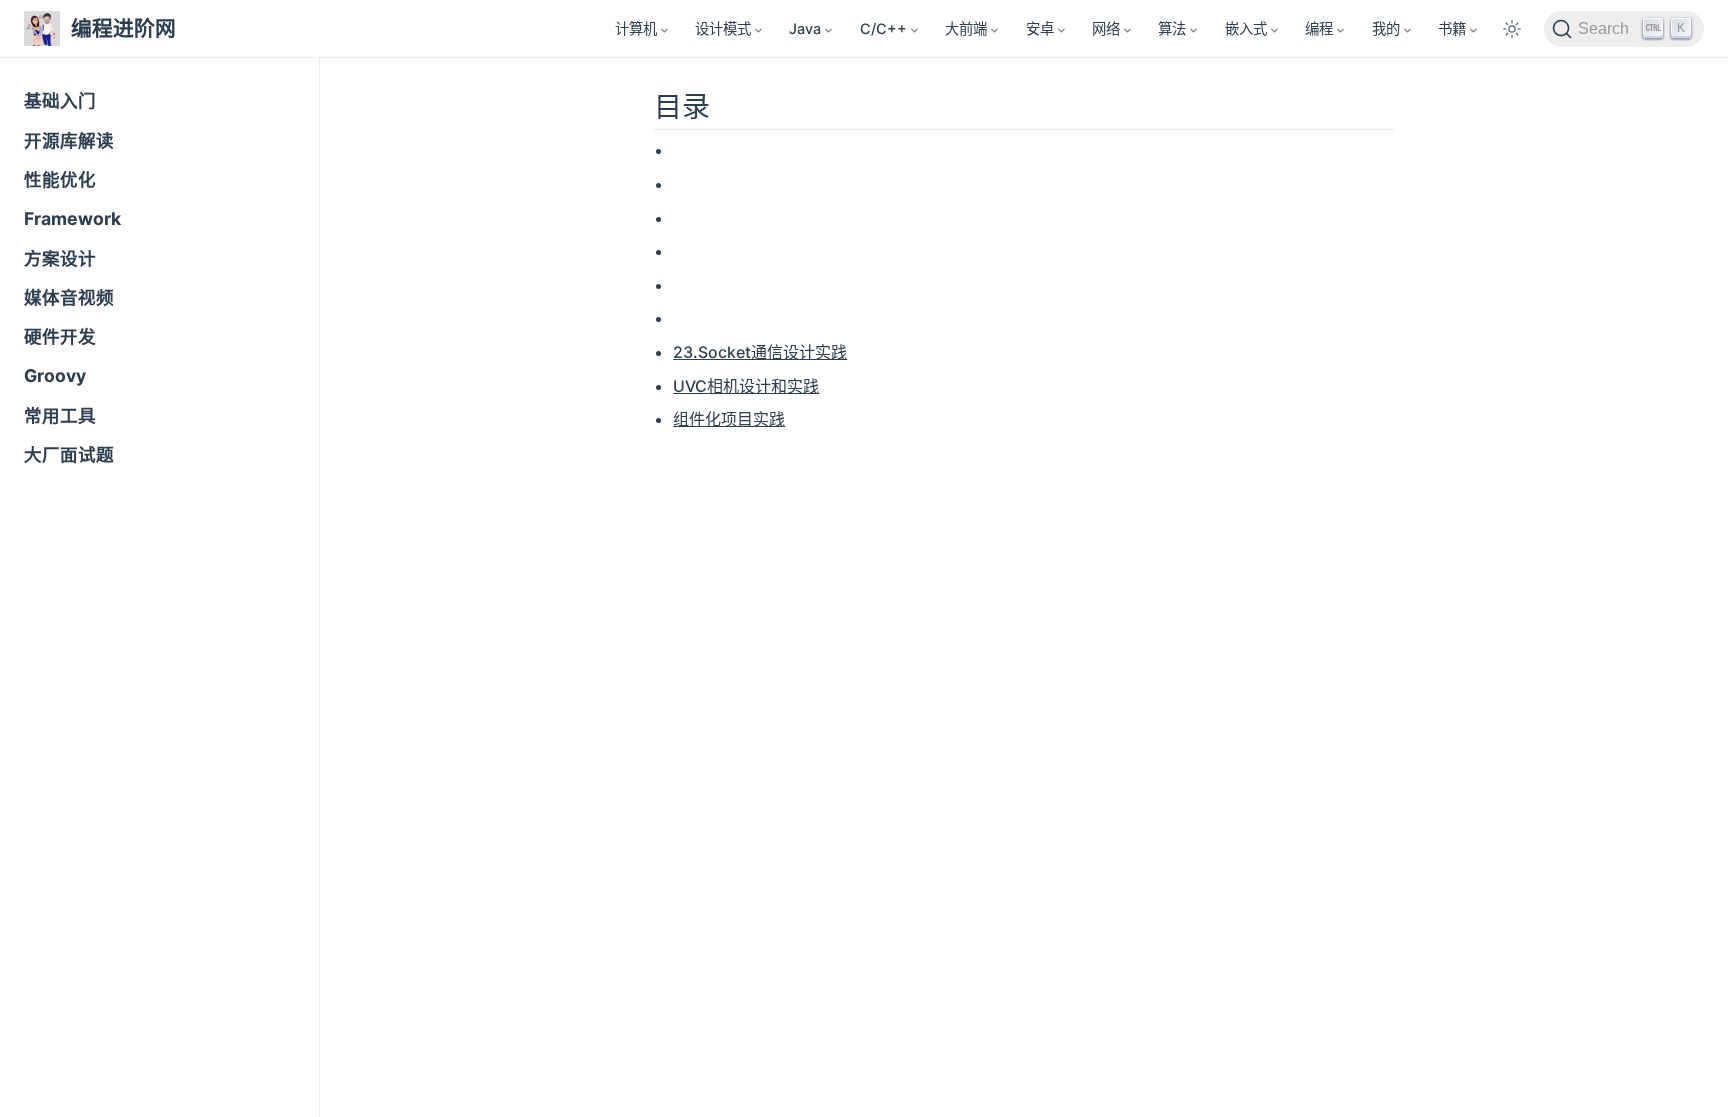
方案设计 (60, 258)
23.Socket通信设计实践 (760, 352)
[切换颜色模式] (1512, 29)
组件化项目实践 (729, 419)
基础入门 (60, 100)
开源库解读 (69, 140)
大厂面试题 (69, 454)
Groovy (55, 375)
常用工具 (60, 415)
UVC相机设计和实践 (746, 386)
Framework (72, 218)
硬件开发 (60, 336)
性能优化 (60, 179)
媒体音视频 (69, 297)
